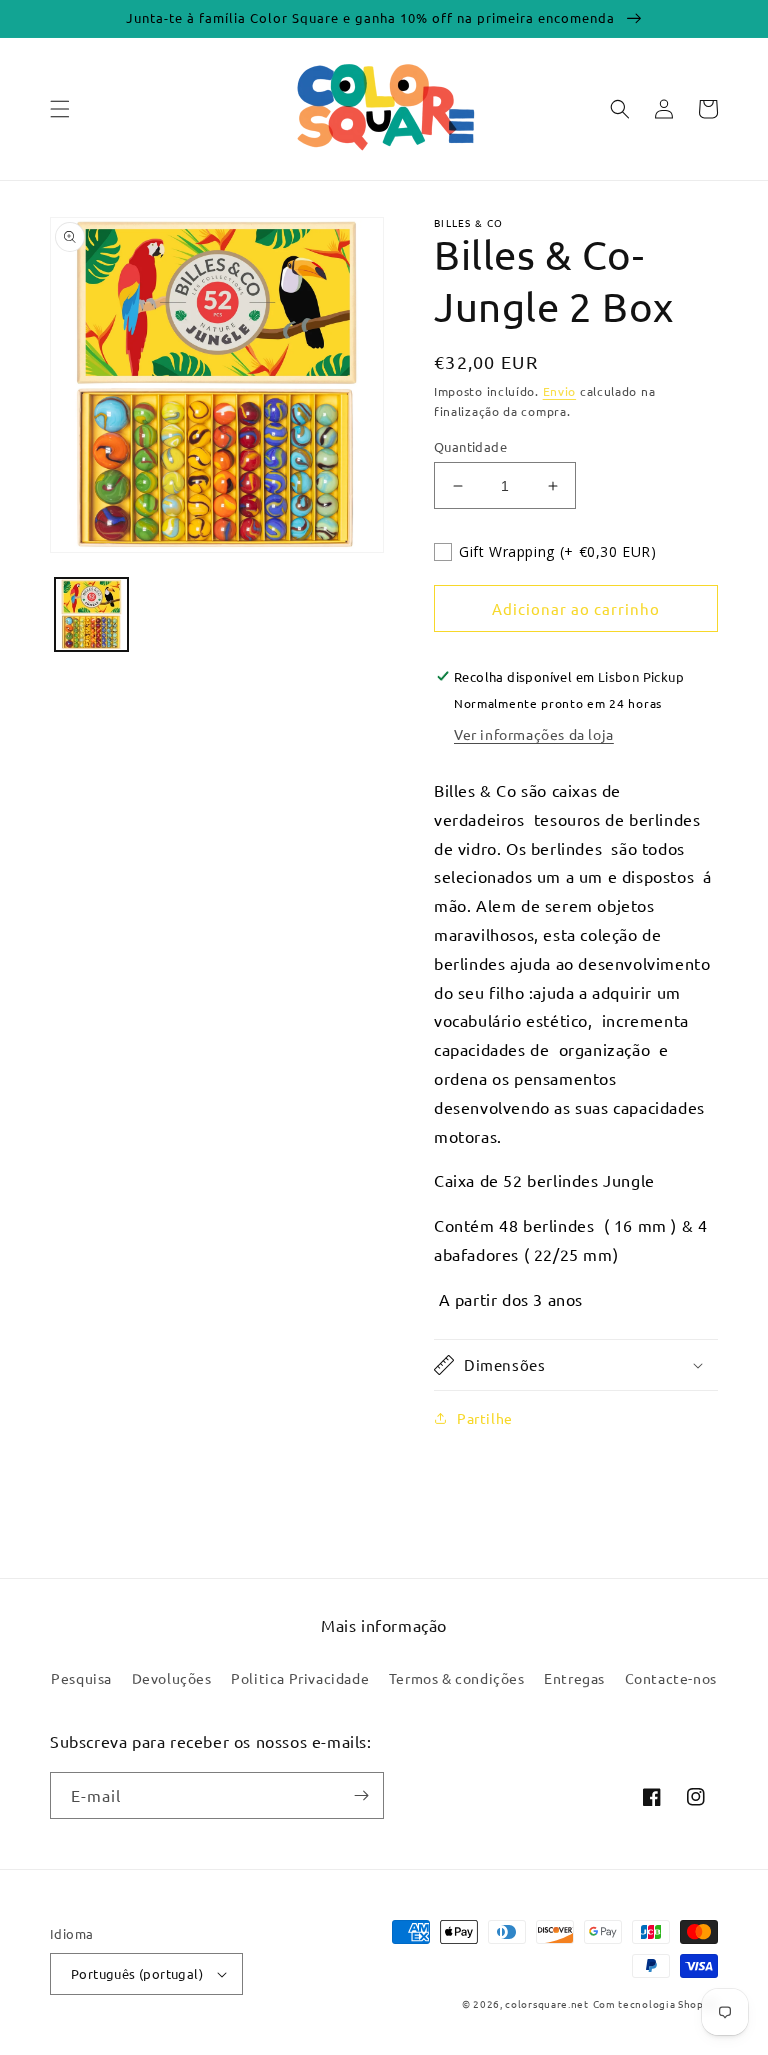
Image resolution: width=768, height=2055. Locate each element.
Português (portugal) (137, 1973)
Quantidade (470, 446)
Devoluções (172, 1678)
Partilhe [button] (485, 1418)
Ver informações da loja (534, 734)
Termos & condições (457, 1678)
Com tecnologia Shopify (655, 2003)
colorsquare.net (547, 2003)
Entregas (574, 1678)
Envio (560, 391)
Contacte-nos (671, 1678)
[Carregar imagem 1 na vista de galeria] (91, 614)
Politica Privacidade (300, 1678)
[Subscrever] (361, 1795)
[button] (60, 109)
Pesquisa (81, 1678)
